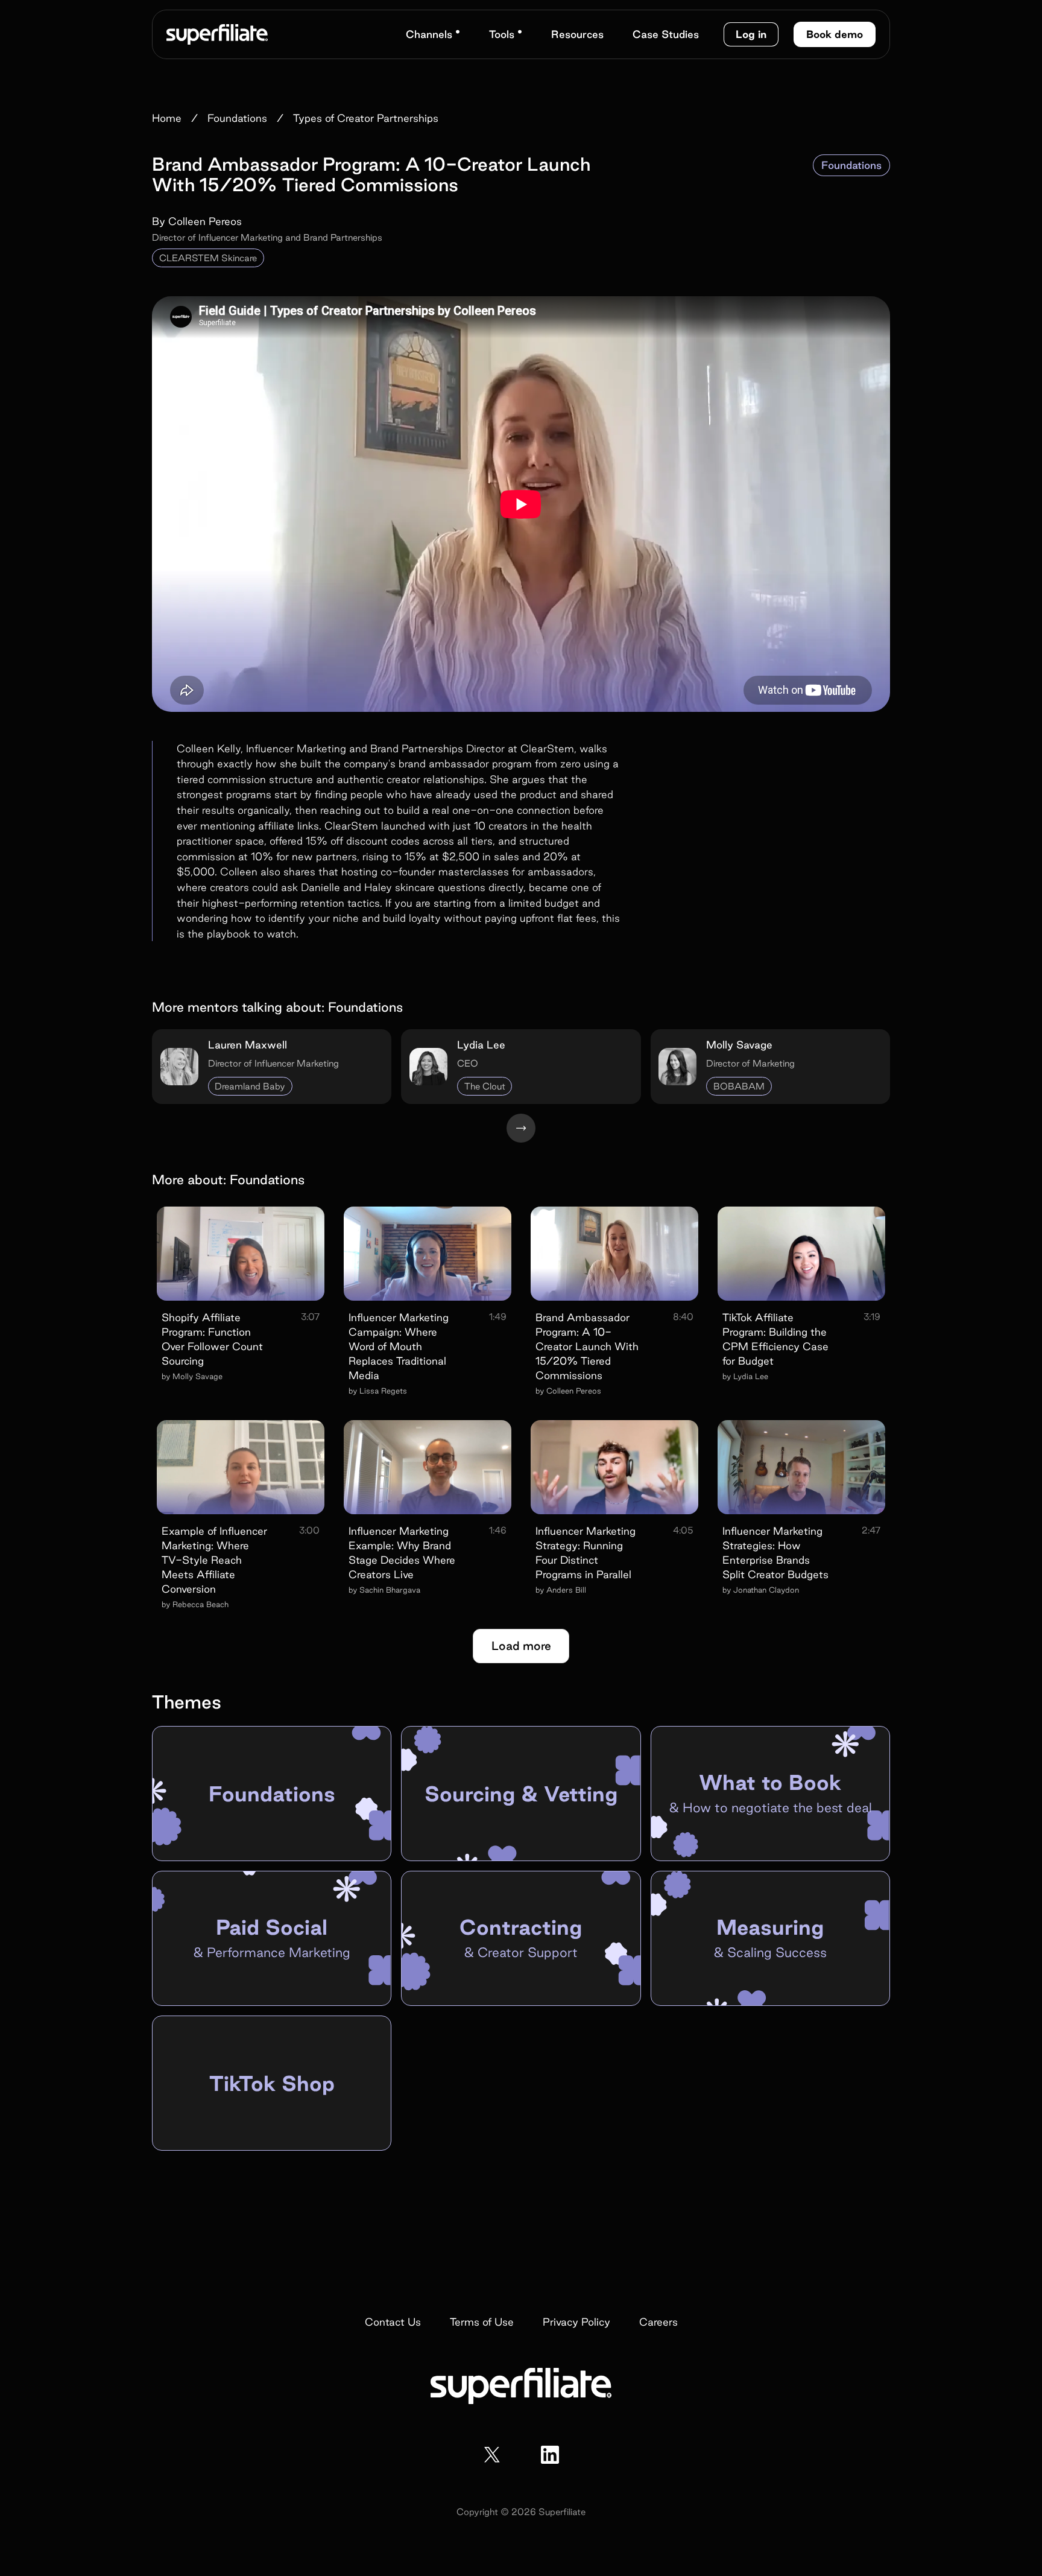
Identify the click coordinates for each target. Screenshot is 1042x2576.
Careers (658, 2322)
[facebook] (550, 2455)
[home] (217, 34)
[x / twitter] (492, 2455)
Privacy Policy (576, 2322)
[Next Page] (521, 1128)
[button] (433, 34)
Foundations (851, 165)
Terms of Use (482, 2322)
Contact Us (393, 2322)
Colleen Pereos (205, 221)
